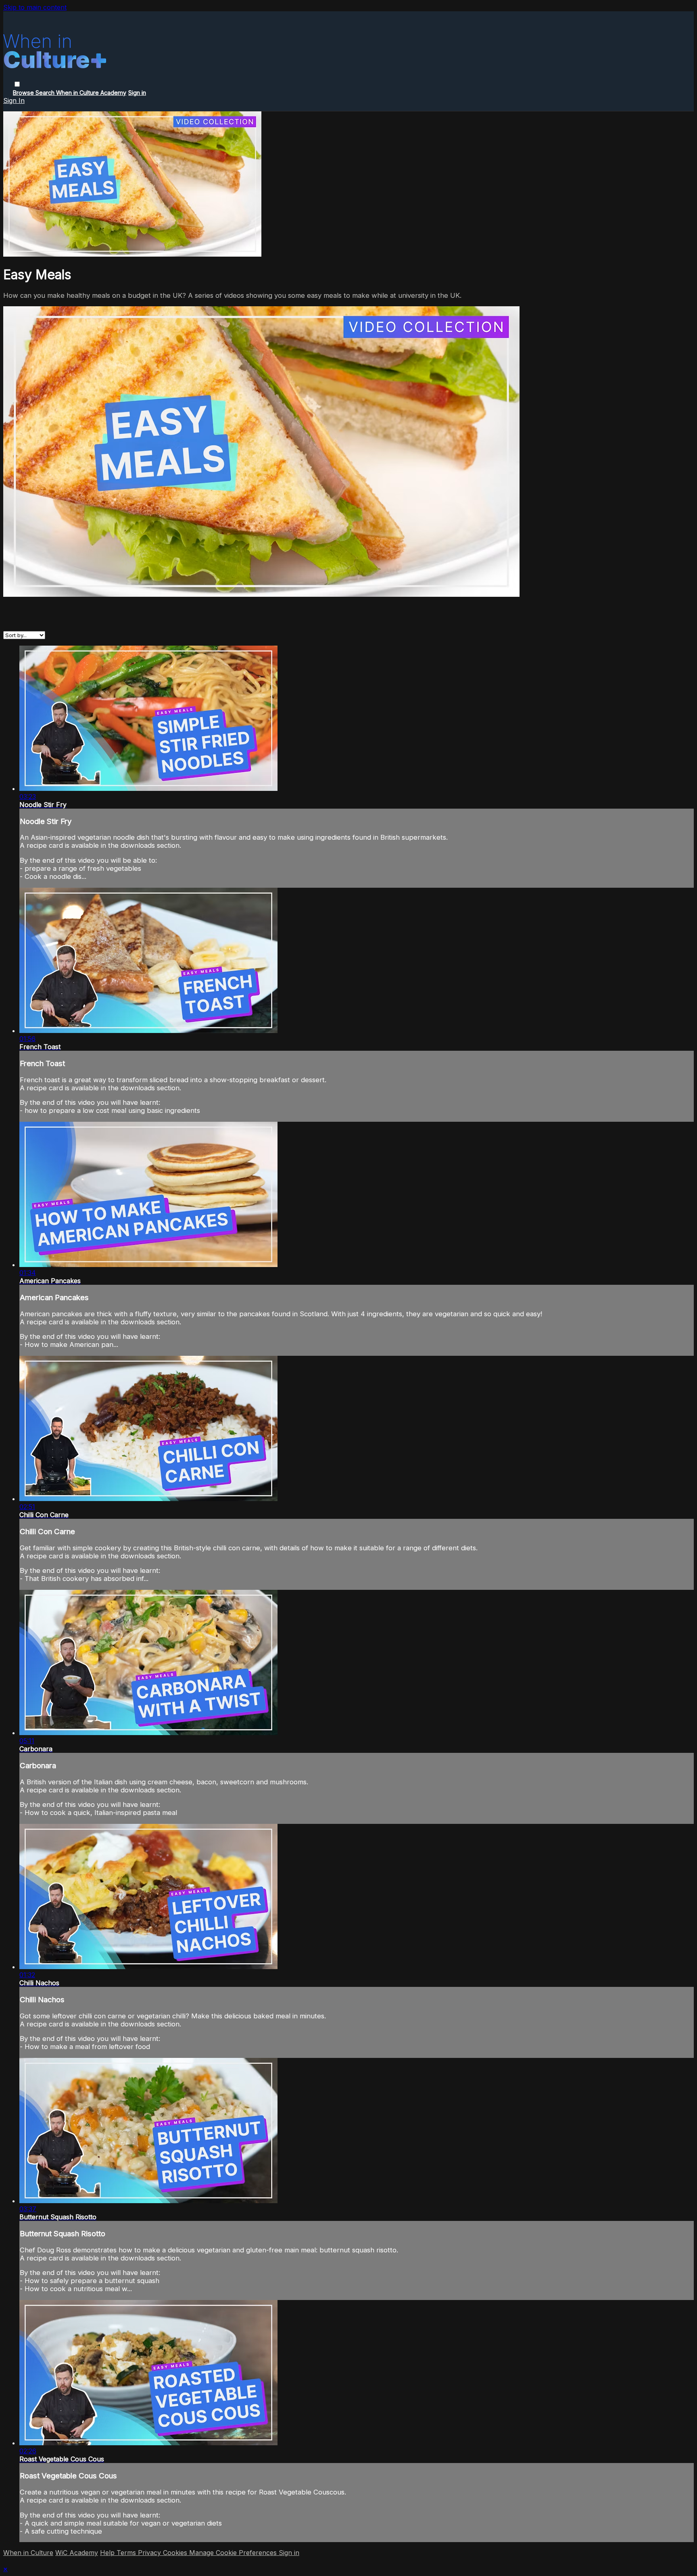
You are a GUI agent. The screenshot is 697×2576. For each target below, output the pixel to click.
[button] (17, 84)
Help (108, 2553)
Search (46, 93)
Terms (127, 2553)
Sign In (14, 100)
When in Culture (28, 2553)
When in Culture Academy (91, 93)
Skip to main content (35, 7)
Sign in (137, 93)
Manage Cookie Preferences (234, 2553)
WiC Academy (77, 2553)
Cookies (176, 2553)
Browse (24, 93)
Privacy (150, 2553)
